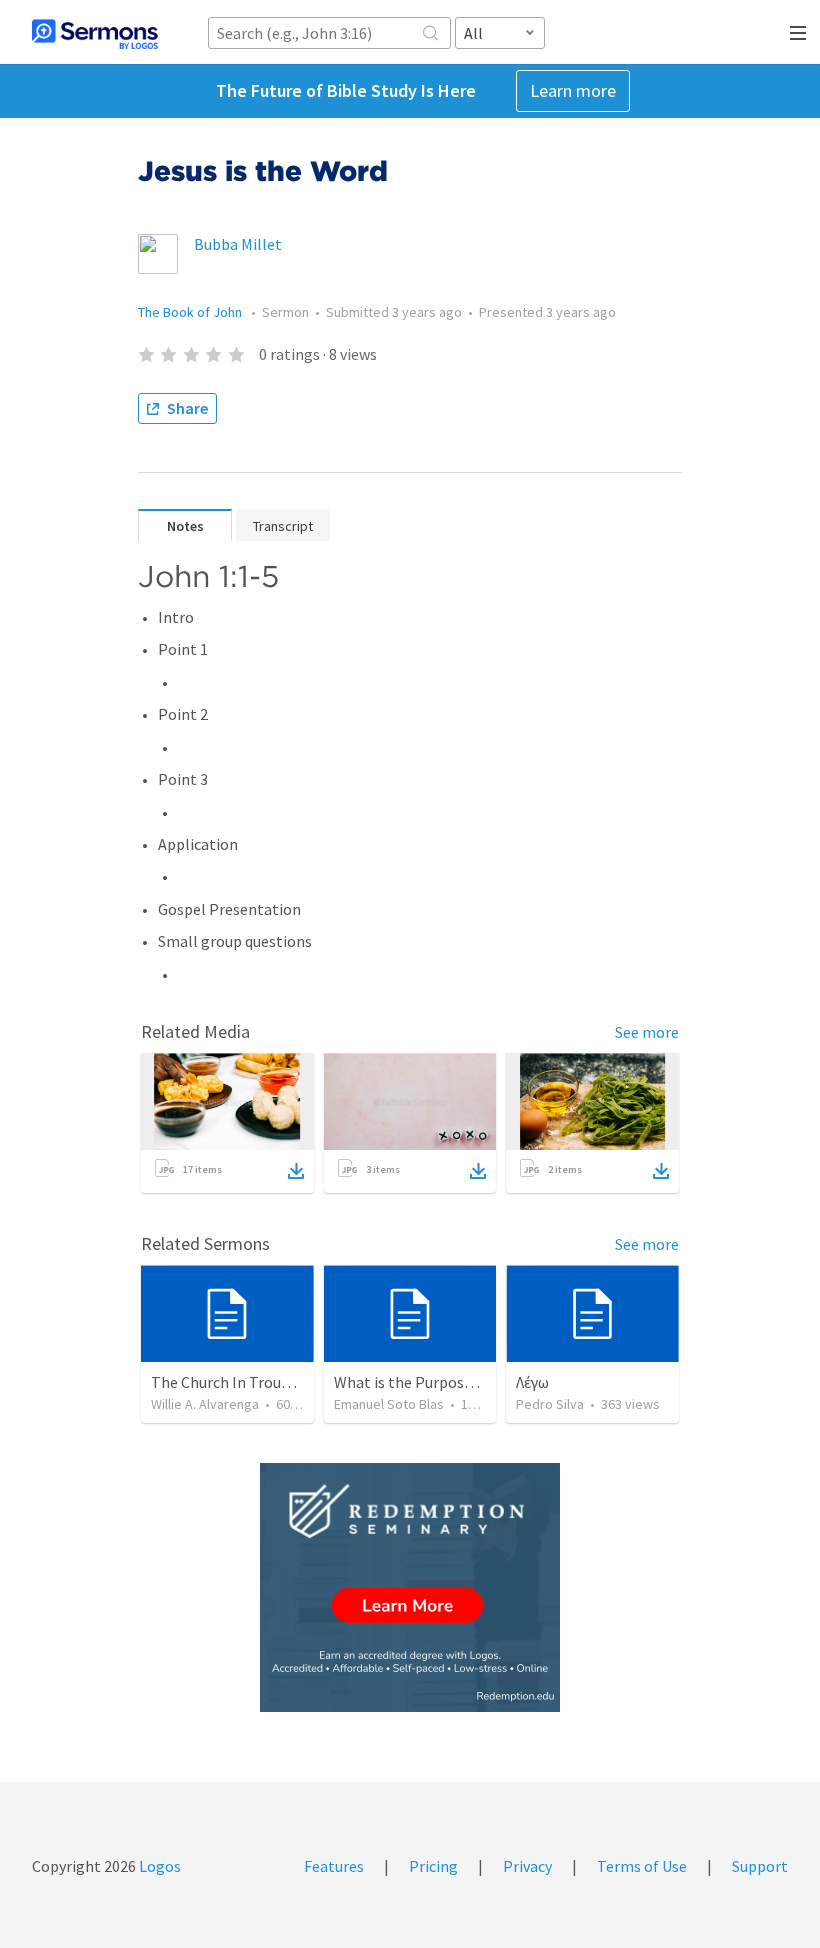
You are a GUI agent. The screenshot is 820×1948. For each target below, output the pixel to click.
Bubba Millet (238, 244)
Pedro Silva (550, 1404)
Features (334, 1866)
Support (760, 1866)
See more (647, 1032)
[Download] (296, 1171)
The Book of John (191, 312)
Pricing (433, 1866)
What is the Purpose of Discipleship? (458, 1382)
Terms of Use (642, 1866)
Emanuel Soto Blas (389, 1404)
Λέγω (532, 1382)
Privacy (527, 1866)
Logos (158, 1866)
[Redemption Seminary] (410, 1587)
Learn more (573, 90)
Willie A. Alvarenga (205, 1404)
